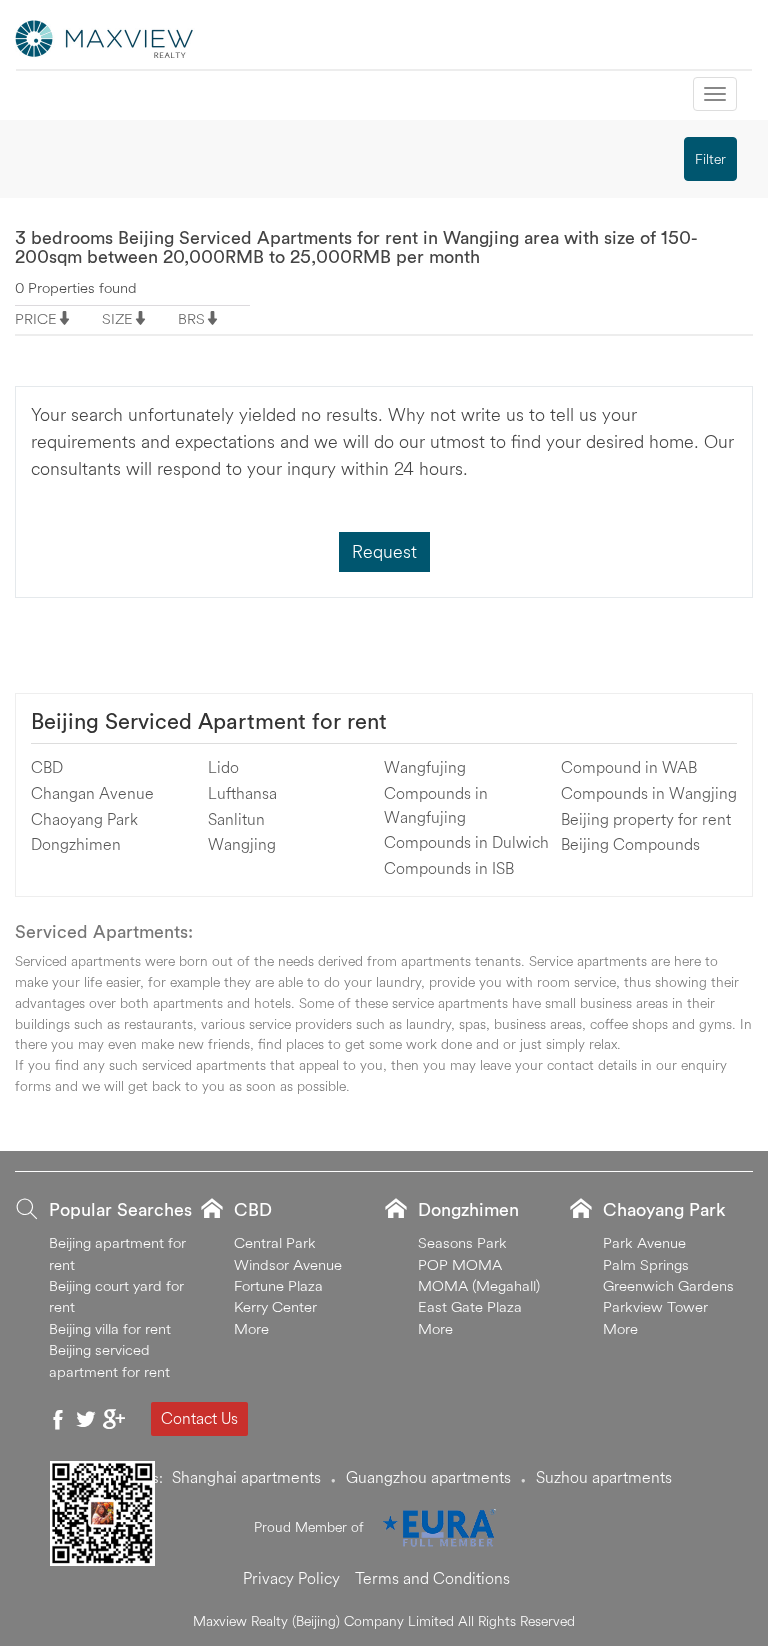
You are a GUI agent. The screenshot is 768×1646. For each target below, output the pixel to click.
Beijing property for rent (646, 819)
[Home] (105, 37)
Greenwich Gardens (668, 1285)
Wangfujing (425, 767)
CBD (47, 767)
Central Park (275, 1242)
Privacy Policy (291, 1578)
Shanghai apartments (246, 1477)
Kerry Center (275, 1306)
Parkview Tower (655, 1306)
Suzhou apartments (604, 1477)
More (251, 1328)
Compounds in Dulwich (466, 842)
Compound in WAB (629, 767)
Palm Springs (646, 1264)
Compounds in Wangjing (649, 793)
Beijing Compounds (630, 844)
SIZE (117, 318)
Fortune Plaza (278, 1285)
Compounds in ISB (449, 868)
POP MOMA (460, 1264)
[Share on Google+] (114, 1419)
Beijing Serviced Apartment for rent (209, 721)
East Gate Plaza (470, 1306)
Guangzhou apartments (428, 1477)
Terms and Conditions (432, 1578)
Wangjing (242, 844)
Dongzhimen (76, 844)
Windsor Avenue (288, 1264)
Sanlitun (236, 819)
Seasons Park (462, 1242)
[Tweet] (86, 1419)
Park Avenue (644, 1242)
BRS (191, 318)
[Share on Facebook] (58, 1419)
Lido (223, 767)
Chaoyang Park (84, 819)
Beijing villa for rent (110, 1328)
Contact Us (199, 1418)
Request (384, 551)
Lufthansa (242, 793)
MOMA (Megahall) (479, 1285)
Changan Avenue (92, 793)
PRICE (36, 318)
